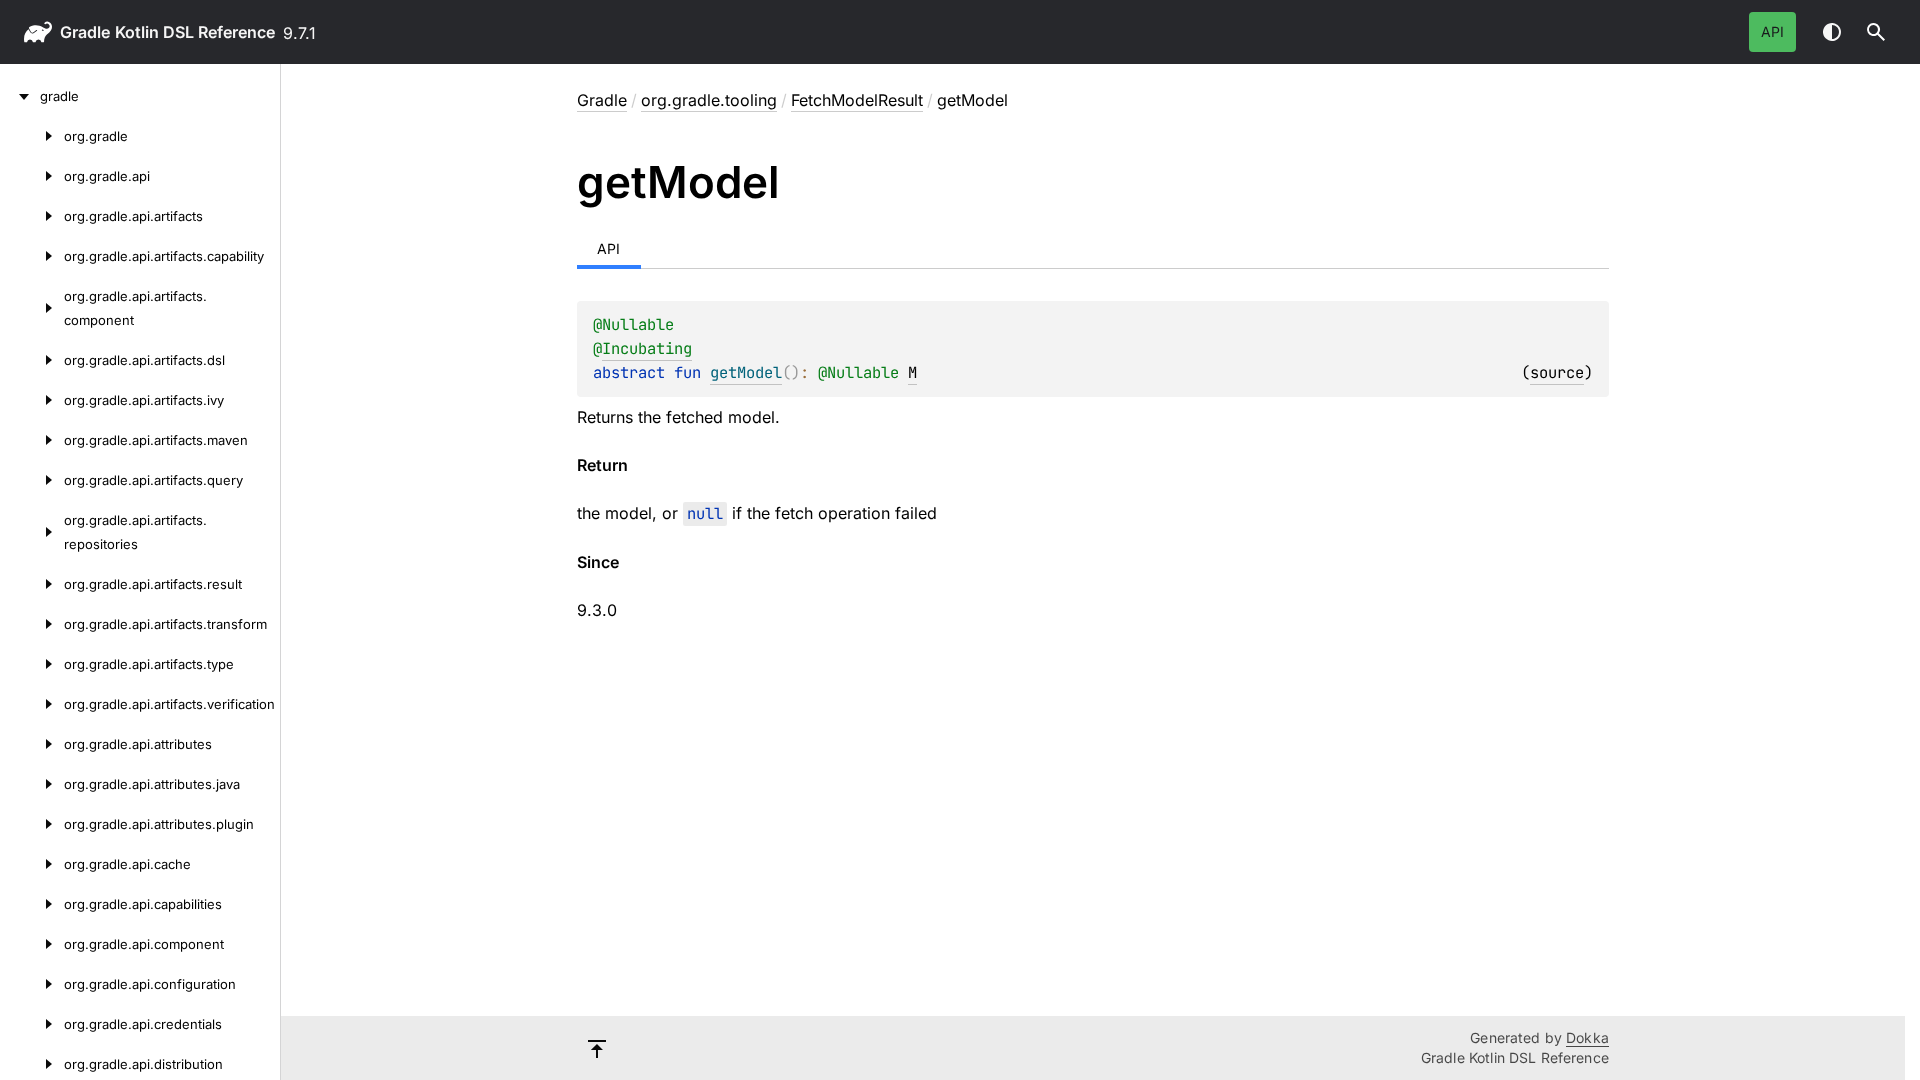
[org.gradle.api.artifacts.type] (32, 664)
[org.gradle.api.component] (32, 944)
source (1557, 372)
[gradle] (20, 96)
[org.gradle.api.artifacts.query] (32, 480)
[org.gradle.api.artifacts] (32, 216)
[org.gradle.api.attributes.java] (32, 784)
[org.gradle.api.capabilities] (32, 904)
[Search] (1876, 32)
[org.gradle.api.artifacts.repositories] (32, 532)
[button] (1876, 32)
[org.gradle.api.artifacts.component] (32, 308)
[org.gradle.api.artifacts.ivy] (32, 400)
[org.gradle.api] (32, 176)
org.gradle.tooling (709, 100)
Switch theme (1832, 32)
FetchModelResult (857, 100)
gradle (85, 32)
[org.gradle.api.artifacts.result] (32, 584)
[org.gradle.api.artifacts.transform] (32, 624)
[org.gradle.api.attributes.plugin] (32, 824)
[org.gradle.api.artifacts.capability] (32, 256)
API (1772, 31)
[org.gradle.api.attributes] (32, 744)
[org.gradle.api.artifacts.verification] (32, 704)
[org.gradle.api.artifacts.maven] (32, 440)
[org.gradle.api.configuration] (32, 984)
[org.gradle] (32, 136)
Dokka (1587, 1037)
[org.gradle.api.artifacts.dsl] (32, 360)
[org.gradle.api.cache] (32, 864)
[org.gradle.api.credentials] (32, 1024)
